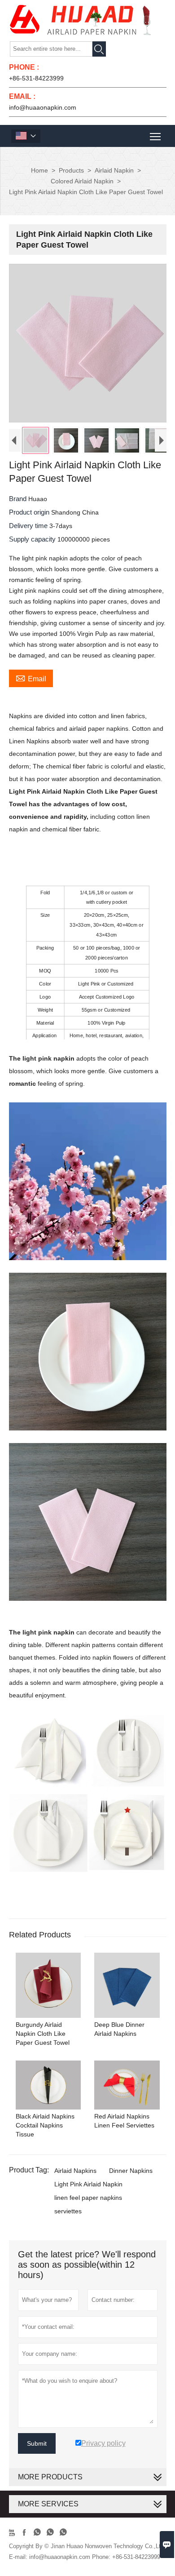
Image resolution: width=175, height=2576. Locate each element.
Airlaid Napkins (75, 2171)
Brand (19, 499)
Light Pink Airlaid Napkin (88, 2184)
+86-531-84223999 (36, 78)
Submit (37, 2443)
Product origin (30, 512)
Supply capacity (33, 539)
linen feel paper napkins (88, 2198)
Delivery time (29, 526)
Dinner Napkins (131, 2171)
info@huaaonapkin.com (43, 107)
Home (39, 170)
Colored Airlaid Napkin (82, 181)
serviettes (68, 2211)
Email (31, 678)
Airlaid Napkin (114, 170)
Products (71, 170)
